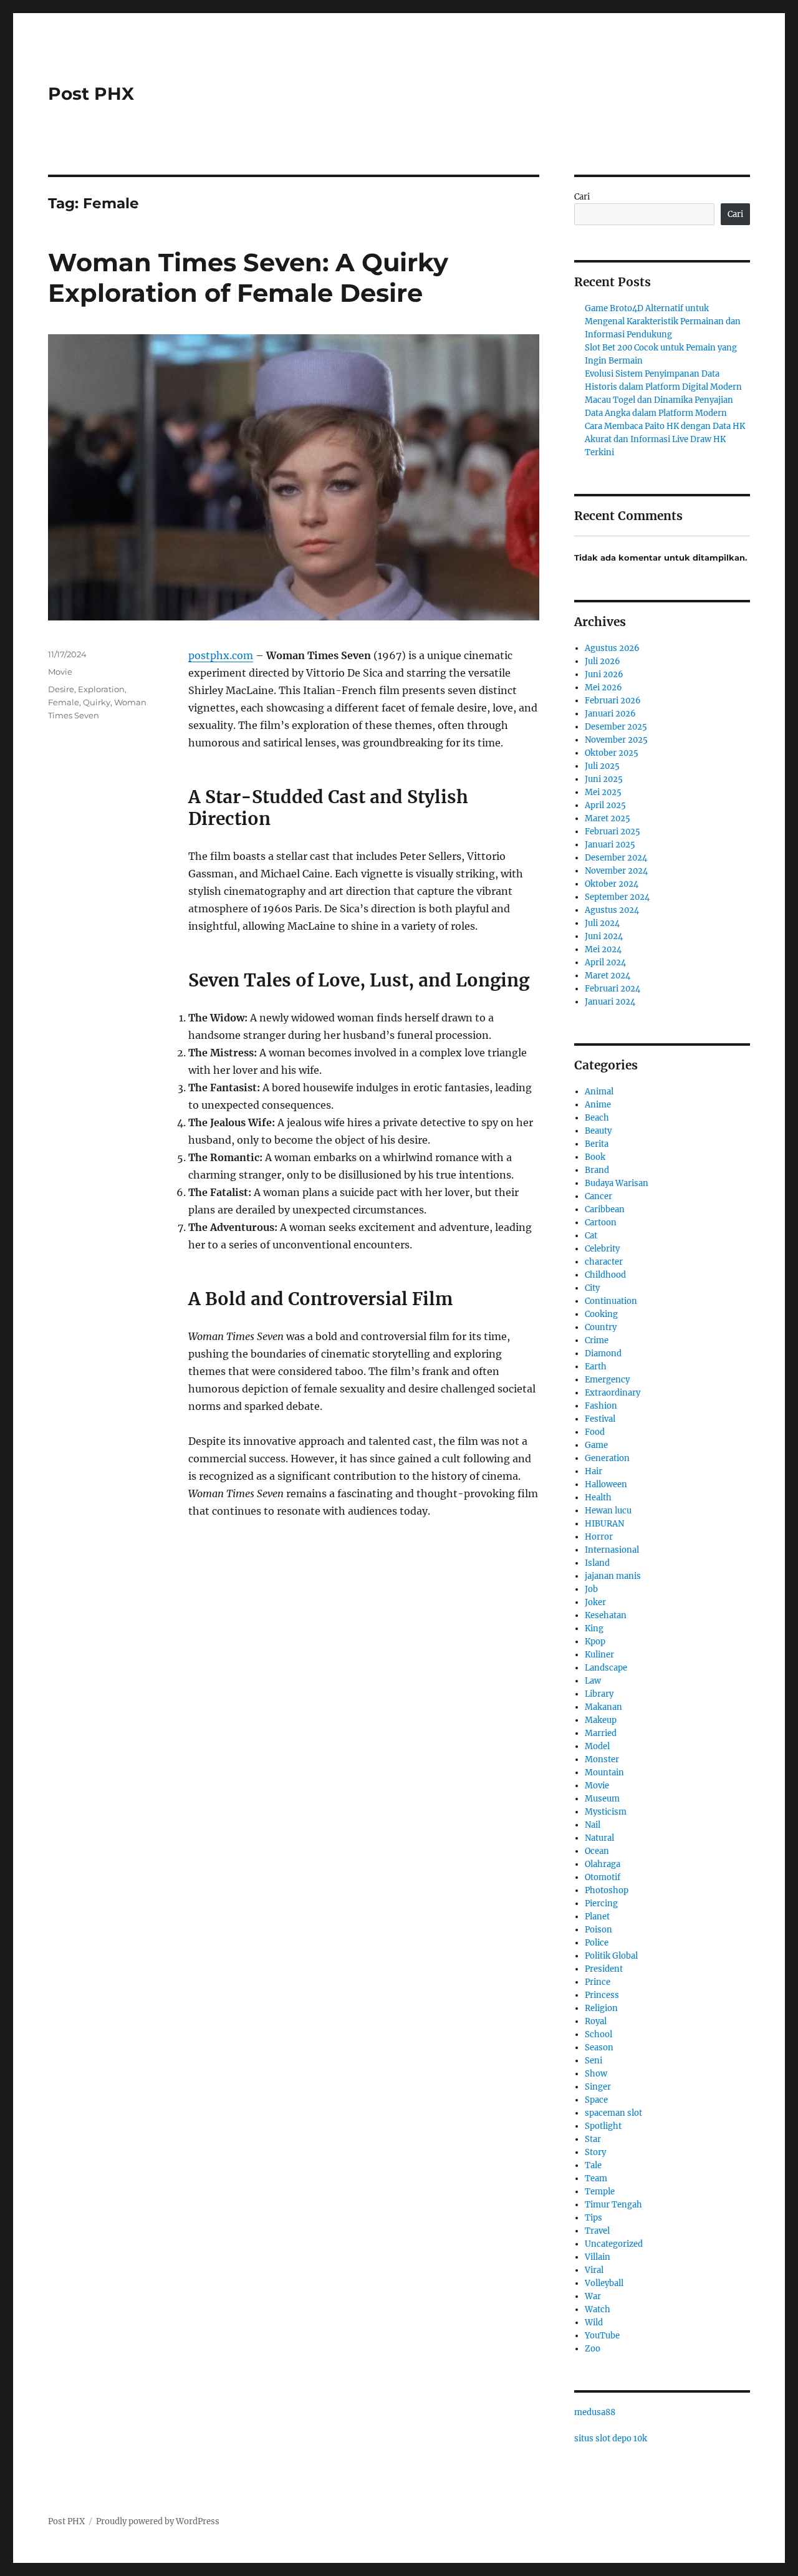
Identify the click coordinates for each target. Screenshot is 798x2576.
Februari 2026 (613, 701)
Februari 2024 (613, 989)
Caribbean (605, 1209)
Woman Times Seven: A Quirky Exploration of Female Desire (248, 277)
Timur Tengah (613, 2205)
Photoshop (607, 1890)
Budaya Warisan (617, 1183)
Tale (593, 2165)
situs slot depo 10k (611, 2439)
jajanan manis (613, 1576)
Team (596, 2178)
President (604, 1969)
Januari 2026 (610, 714)
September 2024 (617, 897)
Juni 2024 (604, 936)
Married (601, 1733)
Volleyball (604, 2283)
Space (596, 2100)
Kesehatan (606, 1615)
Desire (61, 689)
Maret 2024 (608, 976)
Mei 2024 (603, 949)
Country (601, 1327)
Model (597, 1746)
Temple (600, 2192)
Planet (597, 1917)
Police (597, 1943)
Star (593, 2139)
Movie (60, 672)
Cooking (601, 1314)
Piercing (601, 1903)
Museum (602, 1799)
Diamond (603, 1353)
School (598, 2034)
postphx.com (221, 655)
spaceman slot (613, 2113)
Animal (599, 1092)
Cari (582, 197)
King (594, 1628)
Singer (598, 2087)
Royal (596, 2021)
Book (595, 1157)
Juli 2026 (603, 661)
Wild (594, 2323)
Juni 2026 (604, 674)
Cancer (598, 1196)
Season (599, 2048)
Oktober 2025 (612, 753)
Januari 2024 (610, 1002)
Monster (602, 1759)
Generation (607, 1458)
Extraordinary (613, 1393)
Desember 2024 (616, 858)
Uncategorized (614, 2244)
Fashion (601, 1406)
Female (64, 702)
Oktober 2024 (612, 884)
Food (595, 1432)
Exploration (101, 689)
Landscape (606, 1668)
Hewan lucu (608, 1511)
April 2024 (605, 962)
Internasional (612, 1550)
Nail (593, 1825)
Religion (601, 2008)
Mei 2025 (603, 792)
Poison (598, 1930)
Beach (597, 1118)
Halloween (606, 1484)
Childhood (605, 1275)
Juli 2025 (602, 766)
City (592, 1288)
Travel (597, 2231)
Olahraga (603, 1864)
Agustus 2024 (612, 910)
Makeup (601, 1720)
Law (593, 1681)
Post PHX (91, 94)
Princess (602, 1995)
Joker (595, 1602)
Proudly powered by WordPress (158, 2521)
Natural (599, 1838)
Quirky (97, 702)
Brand (597, 1170)
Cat (591, 1236)
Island (597, 1563)
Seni (594, 2061)
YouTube (602, 2336)
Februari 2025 (613, 832)
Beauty (598, 1131)
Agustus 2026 (612, 648)
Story (595, 2152)
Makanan (603, 1707)
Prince (598, 1982)
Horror (599, 1537)
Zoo (593, 2349)
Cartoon (601, 1223)
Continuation (611, 1301)
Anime (598, 1105)
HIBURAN (604, 1524)
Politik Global (611, 1956)
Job (591, 1589)
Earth (596, 1367)
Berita (597, 1144)
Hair (594, 1471)
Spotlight (603, 2126)
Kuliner (599, 1655)
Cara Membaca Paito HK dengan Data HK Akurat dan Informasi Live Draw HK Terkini (665, 439)
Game (596, 1445)
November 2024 (616, 871)
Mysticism (606, 1812)
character (604, 1262)
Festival (600, 1419)
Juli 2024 (602, 923)
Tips (594, 2218)
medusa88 (595, 2412)
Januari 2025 (610, 845)
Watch (598, 2309)
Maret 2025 (608, 818)
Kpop (595, 1642)
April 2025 (605, 805)
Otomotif (603, 1877)
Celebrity (602, 1249)
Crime (597, 1340)
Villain (598, 2257)
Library (599, 1694)
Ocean (597, 1851)
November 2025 (616, 740)
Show (596, 2074)
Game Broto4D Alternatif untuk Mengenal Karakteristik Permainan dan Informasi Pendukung (663, 321)
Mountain (604, 1773)
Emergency (607, 1380)
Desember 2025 (616, 727)
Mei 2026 (603, 687)
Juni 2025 (604, 779)
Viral (594, 2270)
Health (598, 1498)
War (593, 2296)
